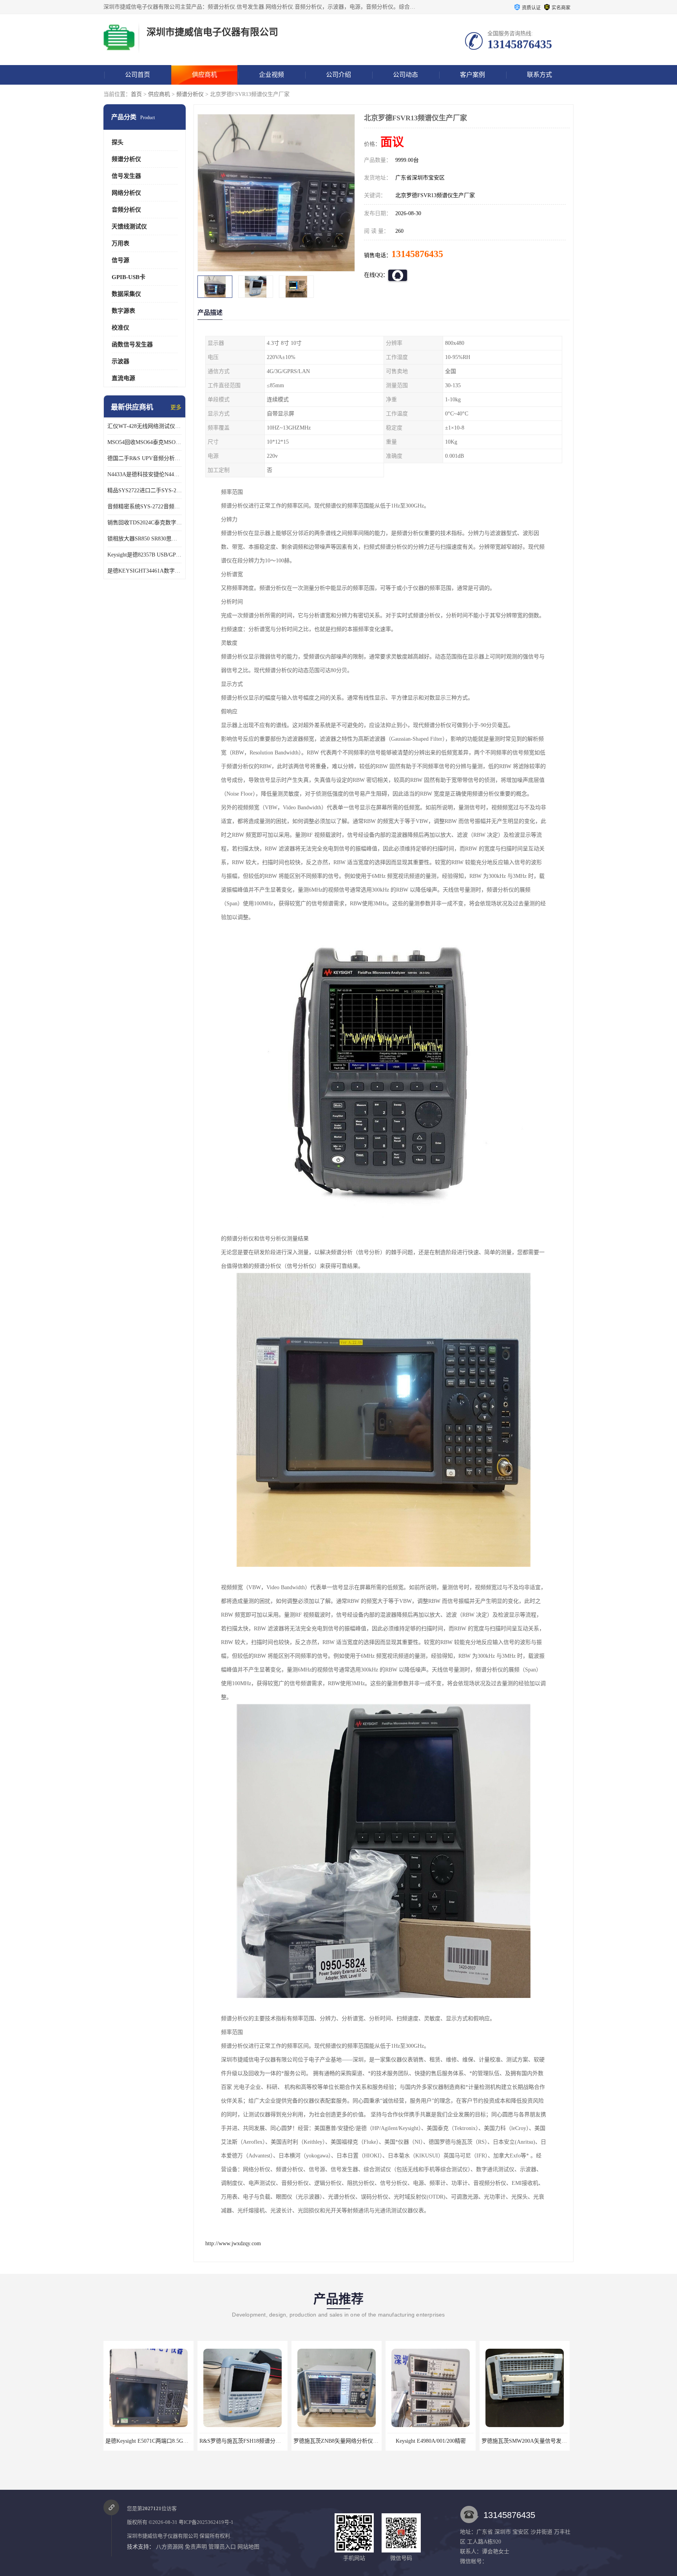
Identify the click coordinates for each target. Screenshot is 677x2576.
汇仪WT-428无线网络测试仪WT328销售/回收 (145, 426)
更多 (176, 407)
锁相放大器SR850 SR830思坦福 (145, 539)
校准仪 (120, 328)
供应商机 (205, 75)
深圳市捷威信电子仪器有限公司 (163, 2536)
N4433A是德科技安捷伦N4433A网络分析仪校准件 (145, 474)
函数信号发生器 (132, 344)
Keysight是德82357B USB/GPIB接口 (145, 555)
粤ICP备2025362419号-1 (206, 2522)
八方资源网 (170, 2547)
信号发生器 (126, 176)
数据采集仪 (126, 294)
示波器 (120, 361)
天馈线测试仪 (129, 227)
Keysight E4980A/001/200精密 (243, 2441)
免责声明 (196, 2547)
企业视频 (272, 75)
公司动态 (405, 75)
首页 (136, 94)
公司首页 (138, 75)
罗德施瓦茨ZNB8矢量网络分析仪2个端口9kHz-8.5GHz (170, 2441)
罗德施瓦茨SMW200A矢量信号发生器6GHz (345, 2441)
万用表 (120, 243)
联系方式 (539, 75)
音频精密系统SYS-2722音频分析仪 (145, 507)
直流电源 (123, 378)
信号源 (120, 260)
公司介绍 (338, 75)
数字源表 (123, 311)
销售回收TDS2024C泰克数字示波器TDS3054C (145, 523)
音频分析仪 (126, 210)
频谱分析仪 (190, 94)
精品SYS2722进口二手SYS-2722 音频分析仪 (145, 490)
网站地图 (248, 2547)
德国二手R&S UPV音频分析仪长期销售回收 (145, 458)
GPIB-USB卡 (129, 277)
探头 (118, 142)
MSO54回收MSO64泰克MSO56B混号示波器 (145, 442)
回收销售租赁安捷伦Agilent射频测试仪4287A (536, 2441)
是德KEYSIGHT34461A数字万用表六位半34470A (145, 571)
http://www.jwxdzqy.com (233, 2243)
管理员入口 (222, 2547)
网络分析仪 (126, 193)
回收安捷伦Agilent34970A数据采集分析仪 (437, 2441)
